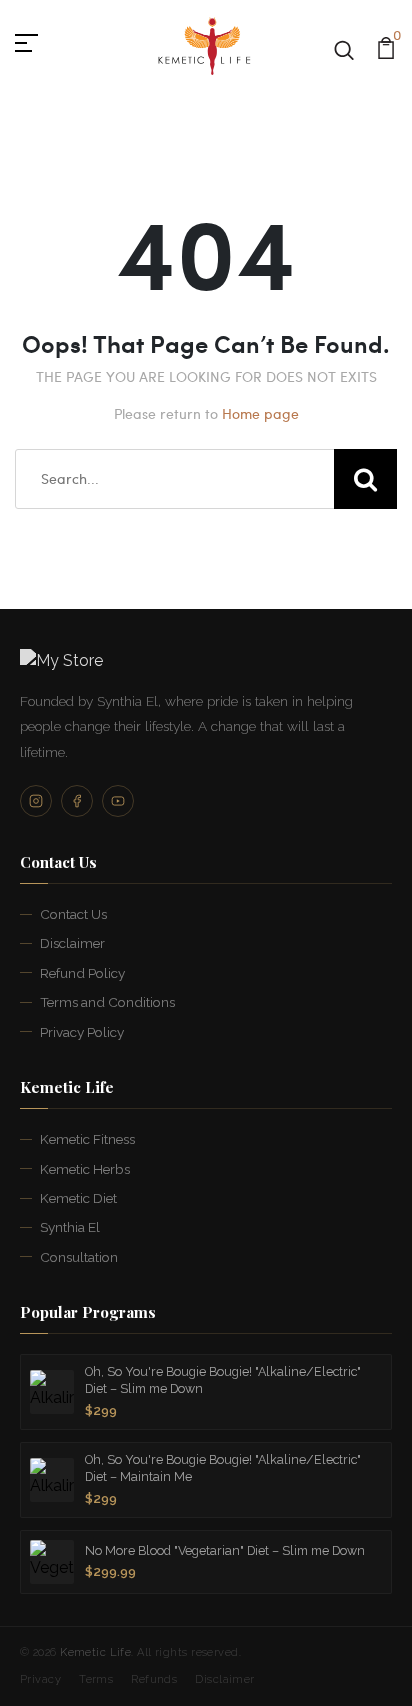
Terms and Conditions (107, 1002)
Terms (96, 1679)
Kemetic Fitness (87, 1139)
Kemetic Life (95, 1652)
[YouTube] (118, 801)
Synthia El (70, 1227)
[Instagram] (36, 801)
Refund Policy (82, 973)
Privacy (40, 1679)
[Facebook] (77, 801)
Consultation (79, 1257)
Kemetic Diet (78, 1198)
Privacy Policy (82, 1032)
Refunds (154, 1679)
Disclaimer (72, 943)
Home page (260, 413)
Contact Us (73, 914)
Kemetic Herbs (85, 1169)
